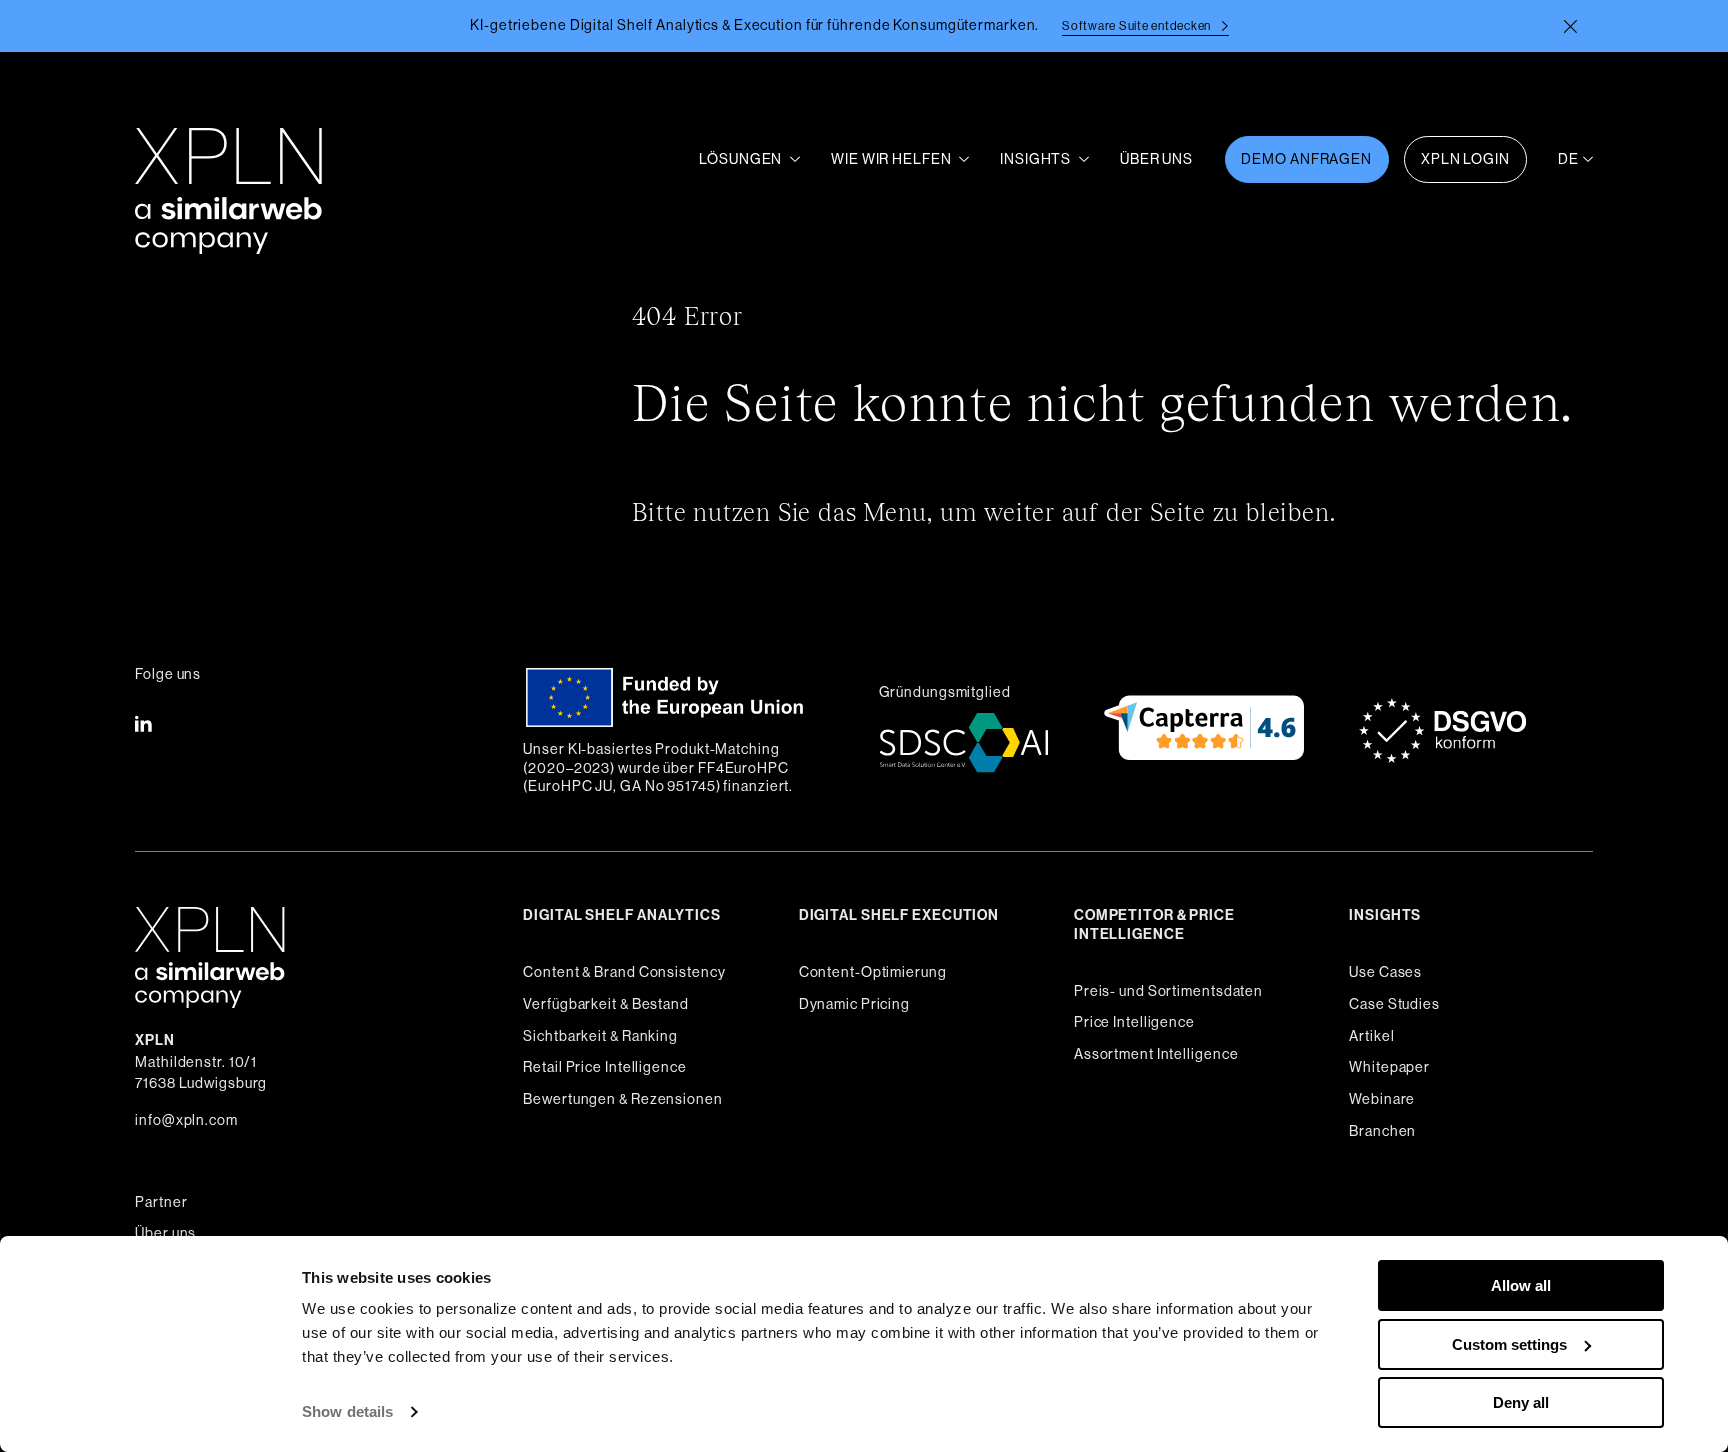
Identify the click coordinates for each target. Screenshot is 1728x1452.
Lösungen (740, 159)
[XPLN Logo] (228, 159)
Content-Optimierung (873, 972)
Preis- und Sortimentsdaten (1168, 991)
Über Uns (1156, 159)
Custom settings (1509, 1344)
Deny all (1521, 1402)
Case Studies (1394, 1004)
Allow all (1521, 1285)
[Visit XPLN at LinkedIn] (143, 726)
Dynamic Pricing (854, 1004)
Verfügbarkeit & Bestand (605, 1004)
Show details (347, 1411)
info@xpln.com (186, 1120)
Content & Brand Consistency (624, 972)
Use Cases (1385, 972)
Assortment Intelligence (1156, 1054)
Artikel (1371, 1036)
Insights (1035, 159)
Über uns (165, 1233)
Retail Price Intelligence (604, 1067)
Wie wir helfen (891, 159)
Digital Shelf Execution (899, 915)
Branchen (1382, 1131)
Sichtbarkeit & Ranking (600, 1036)
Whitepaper (1389, 1067)
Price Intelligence (1134, 1022)
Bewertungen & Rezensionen (622, 1099)
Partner (161, 1202)
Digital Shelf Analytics (621, 915)
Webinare (1382, 1099)
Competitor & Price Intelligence (1154, 925)
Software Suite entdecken (1138, 26)
